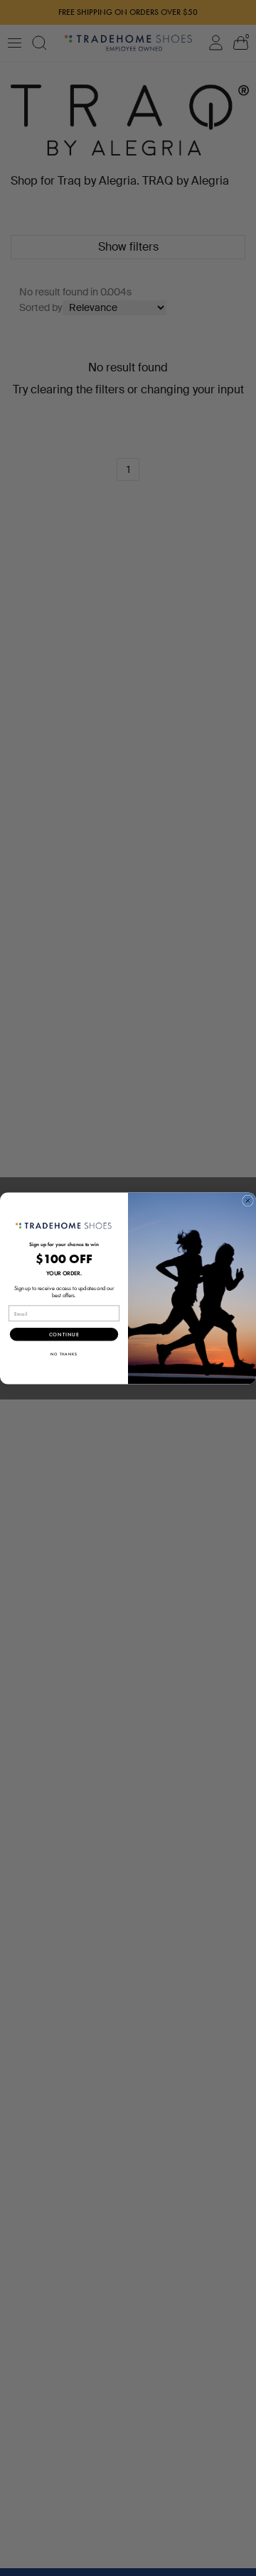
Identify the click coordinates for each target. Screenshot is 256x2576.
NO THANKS (64, 1354)
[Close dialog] (248, 1201)
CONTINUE (64, 1334)
